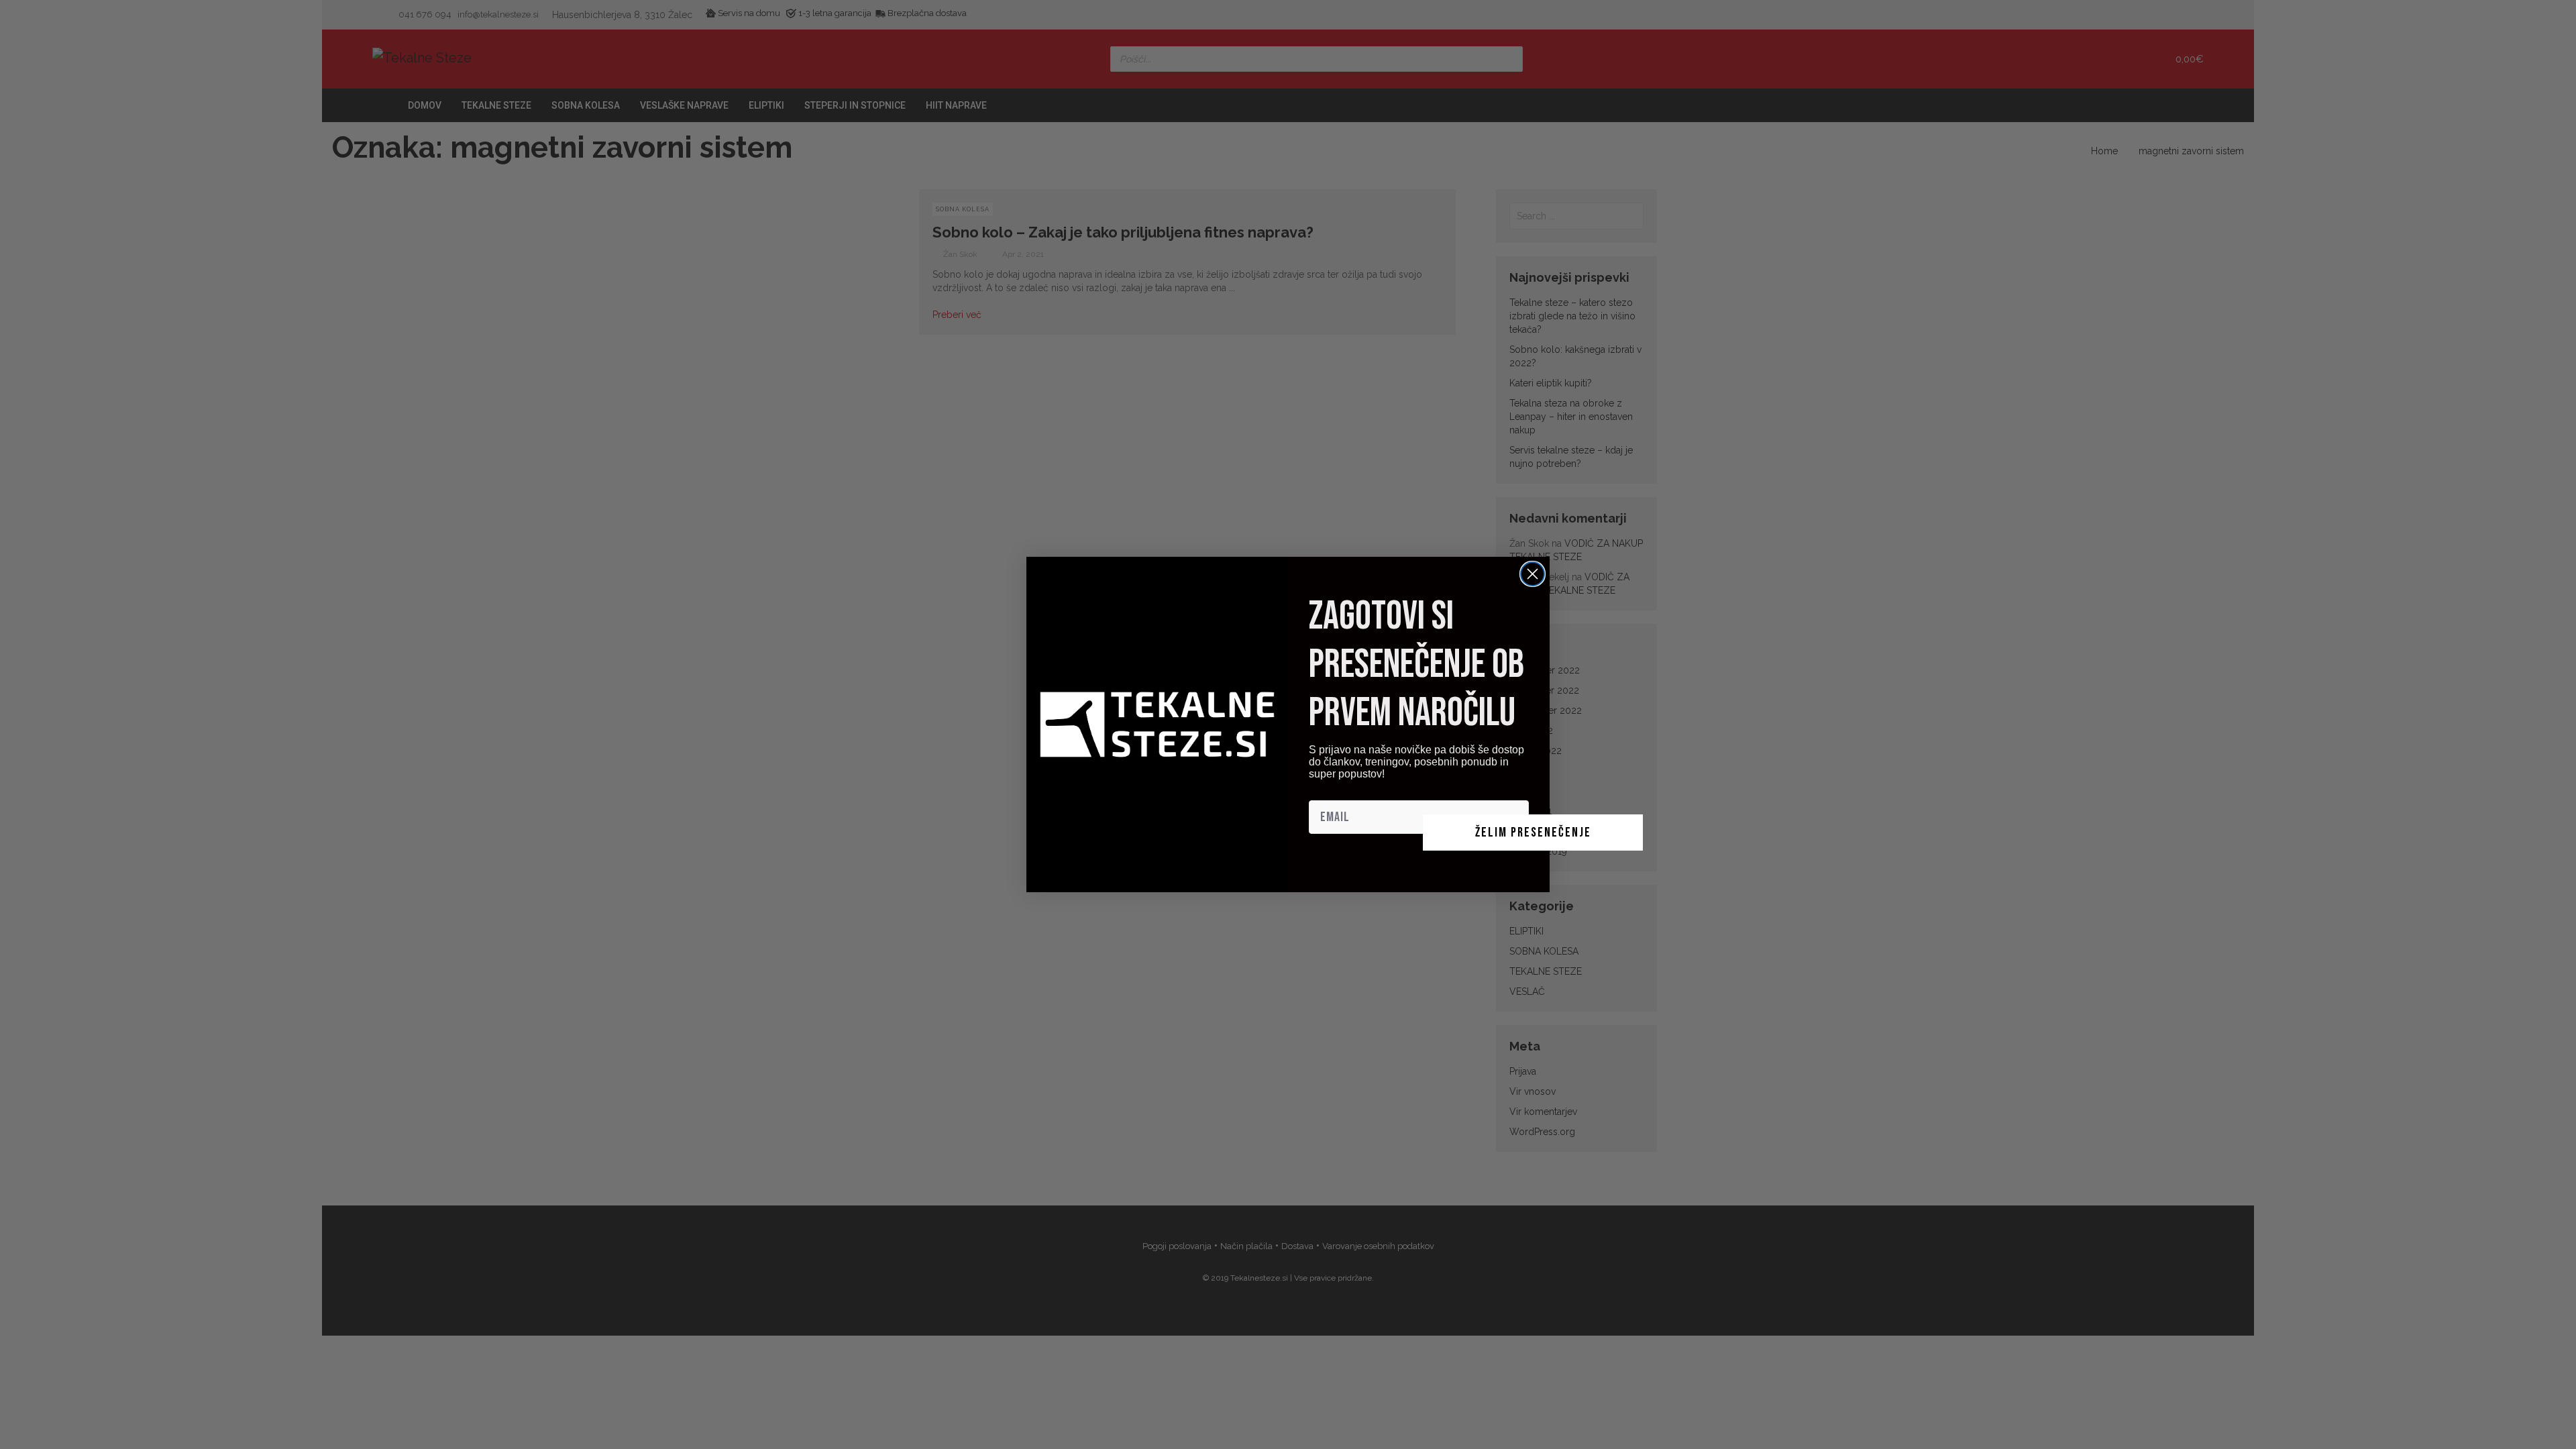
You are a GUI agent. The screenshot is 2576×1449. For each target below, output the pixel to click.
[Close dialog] (1533, 574)
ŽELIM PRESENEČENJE (1533, 833)
